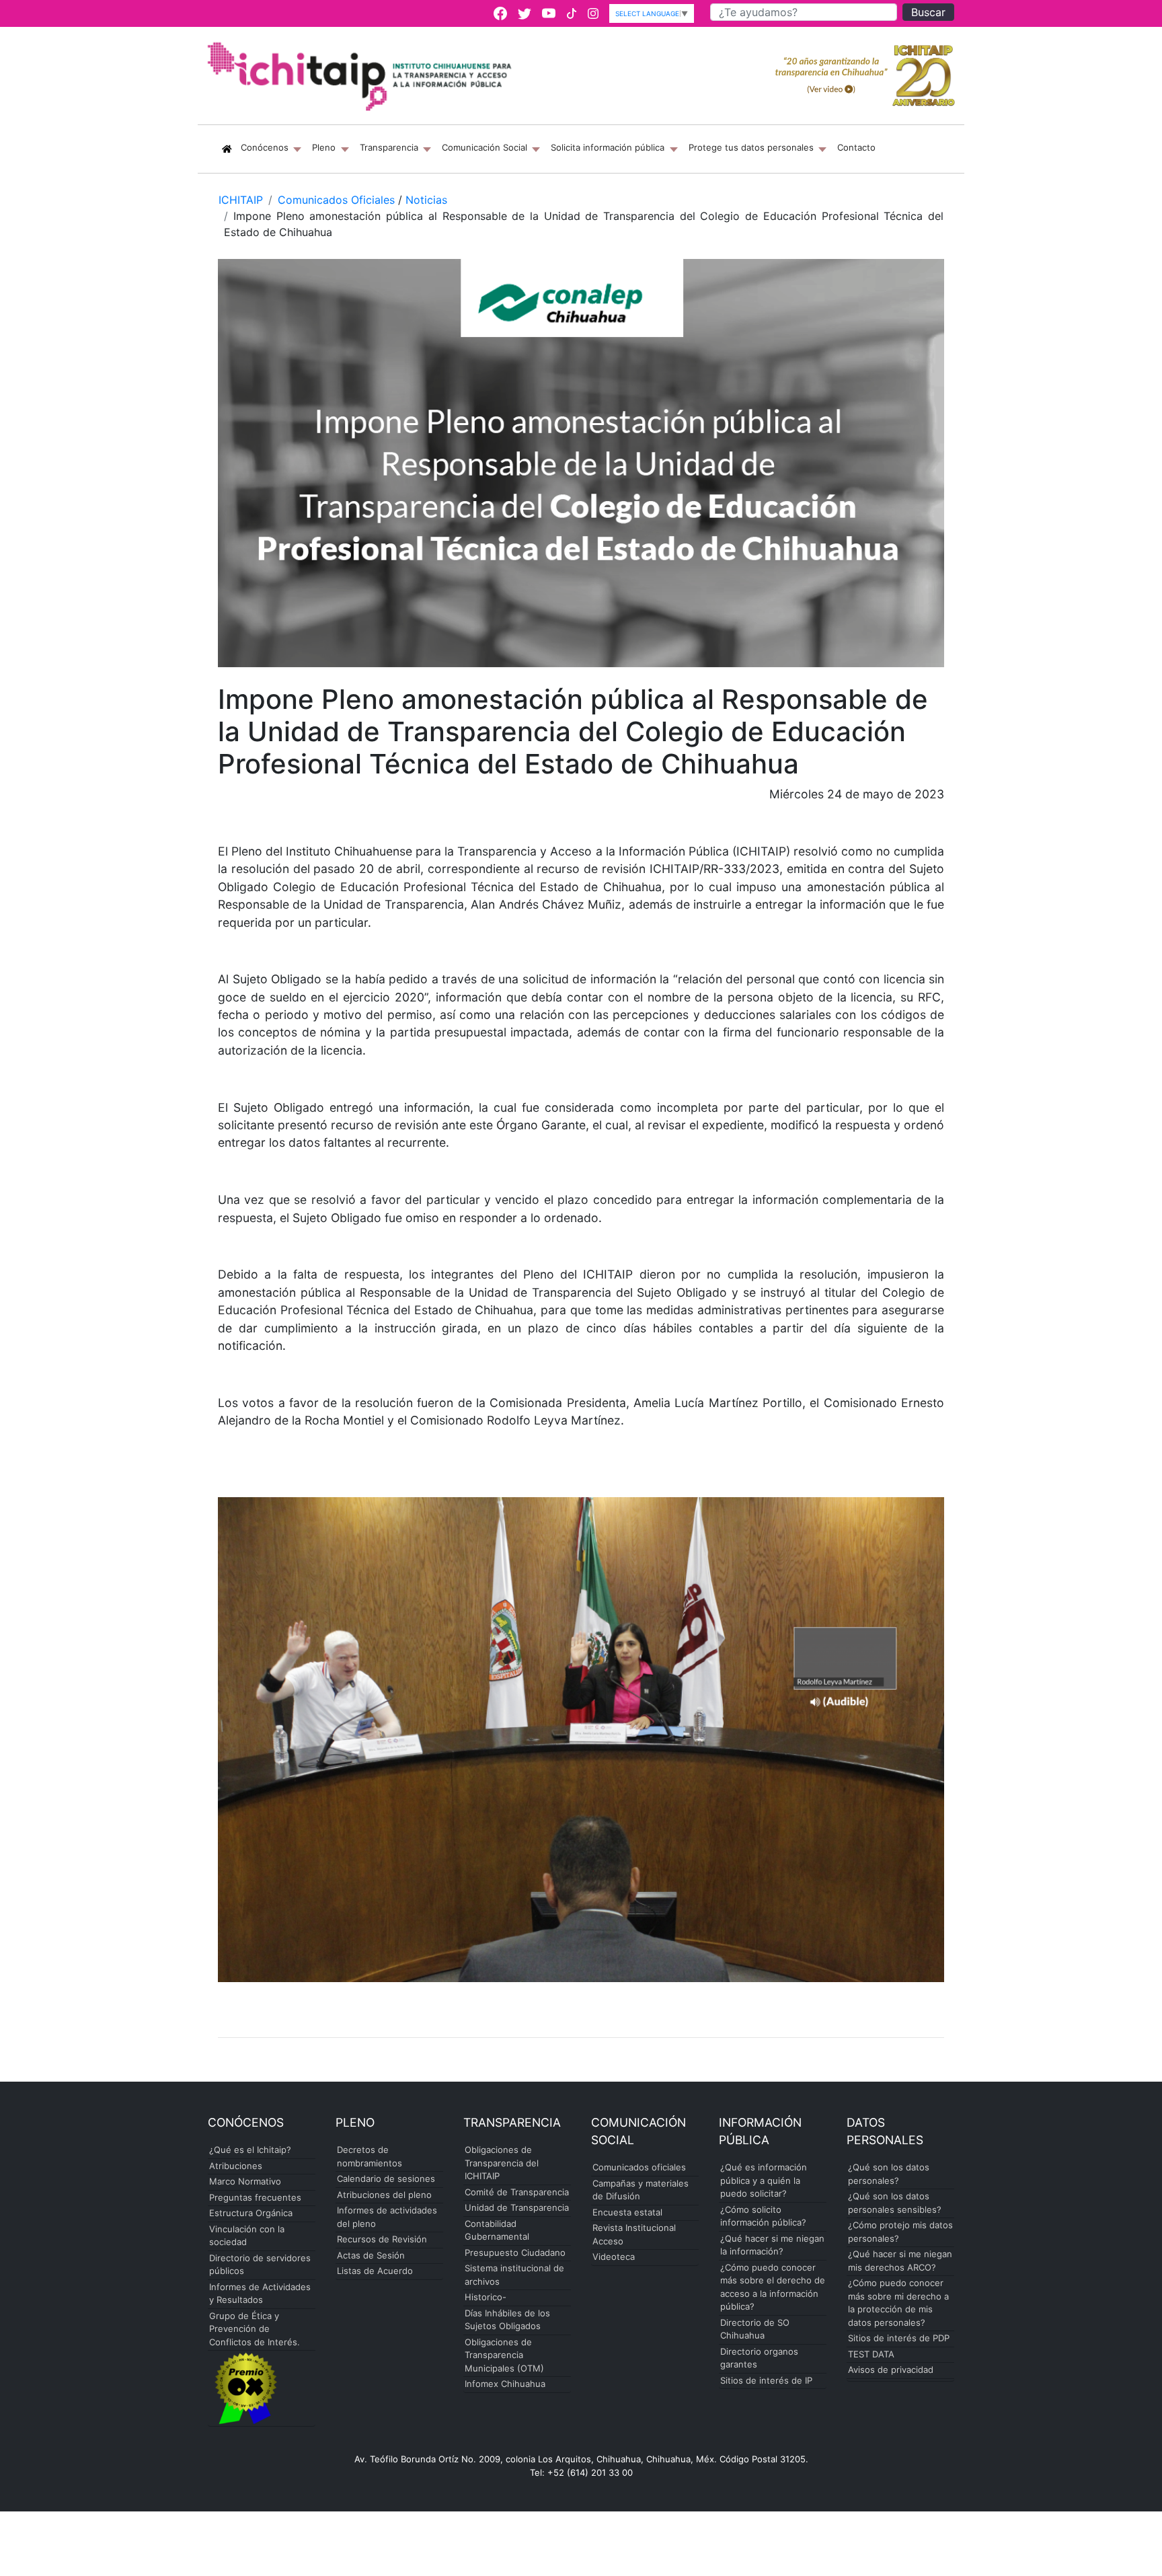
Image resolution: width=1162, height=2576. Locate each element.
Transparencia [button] (390, 147)
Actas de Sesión (371, 2255)
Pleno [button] (325, 147)
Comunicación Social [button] (486, 147)
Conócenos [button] (274, 147)
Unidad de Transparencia (517, 2207)
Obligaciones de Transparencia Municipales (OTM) (504, 2355)
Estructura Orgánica (251, 2213)
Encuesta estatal (627, 2212)
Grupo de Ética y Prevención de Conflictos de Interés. (255, 2329)
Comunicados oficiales (639, 2167)
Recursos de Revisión (382, 2239)
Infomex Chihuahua (505, 2384)
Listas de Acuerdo (375, 2271)
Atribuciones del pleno (384, 2195)
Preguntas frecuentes (255, 2197)
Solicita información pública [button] (609, 147)
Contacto (856, 147)
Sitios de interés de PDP (899, 2338)
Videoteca (614, 2257)
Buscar (928, 12)
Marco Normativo (245, 2181)
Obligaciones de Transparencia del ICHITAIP (502, 2163)
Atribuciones (236, 2166)
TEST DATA (871, 2354)
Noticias (426, 200)
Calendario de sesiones (386, 2179)
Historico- (486, 2297)
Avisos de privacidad (891, 2370)
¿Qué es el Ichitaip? (250, 2150)
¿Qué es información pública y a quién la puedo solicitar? (764, 2180)
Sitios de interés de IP (766, 2380)
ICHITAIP (241, 200)
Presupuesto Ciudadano (515, 2252)
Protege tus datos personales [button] (752, 147)
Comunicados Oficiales (336, 200)
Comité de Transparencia (517, 2192)
